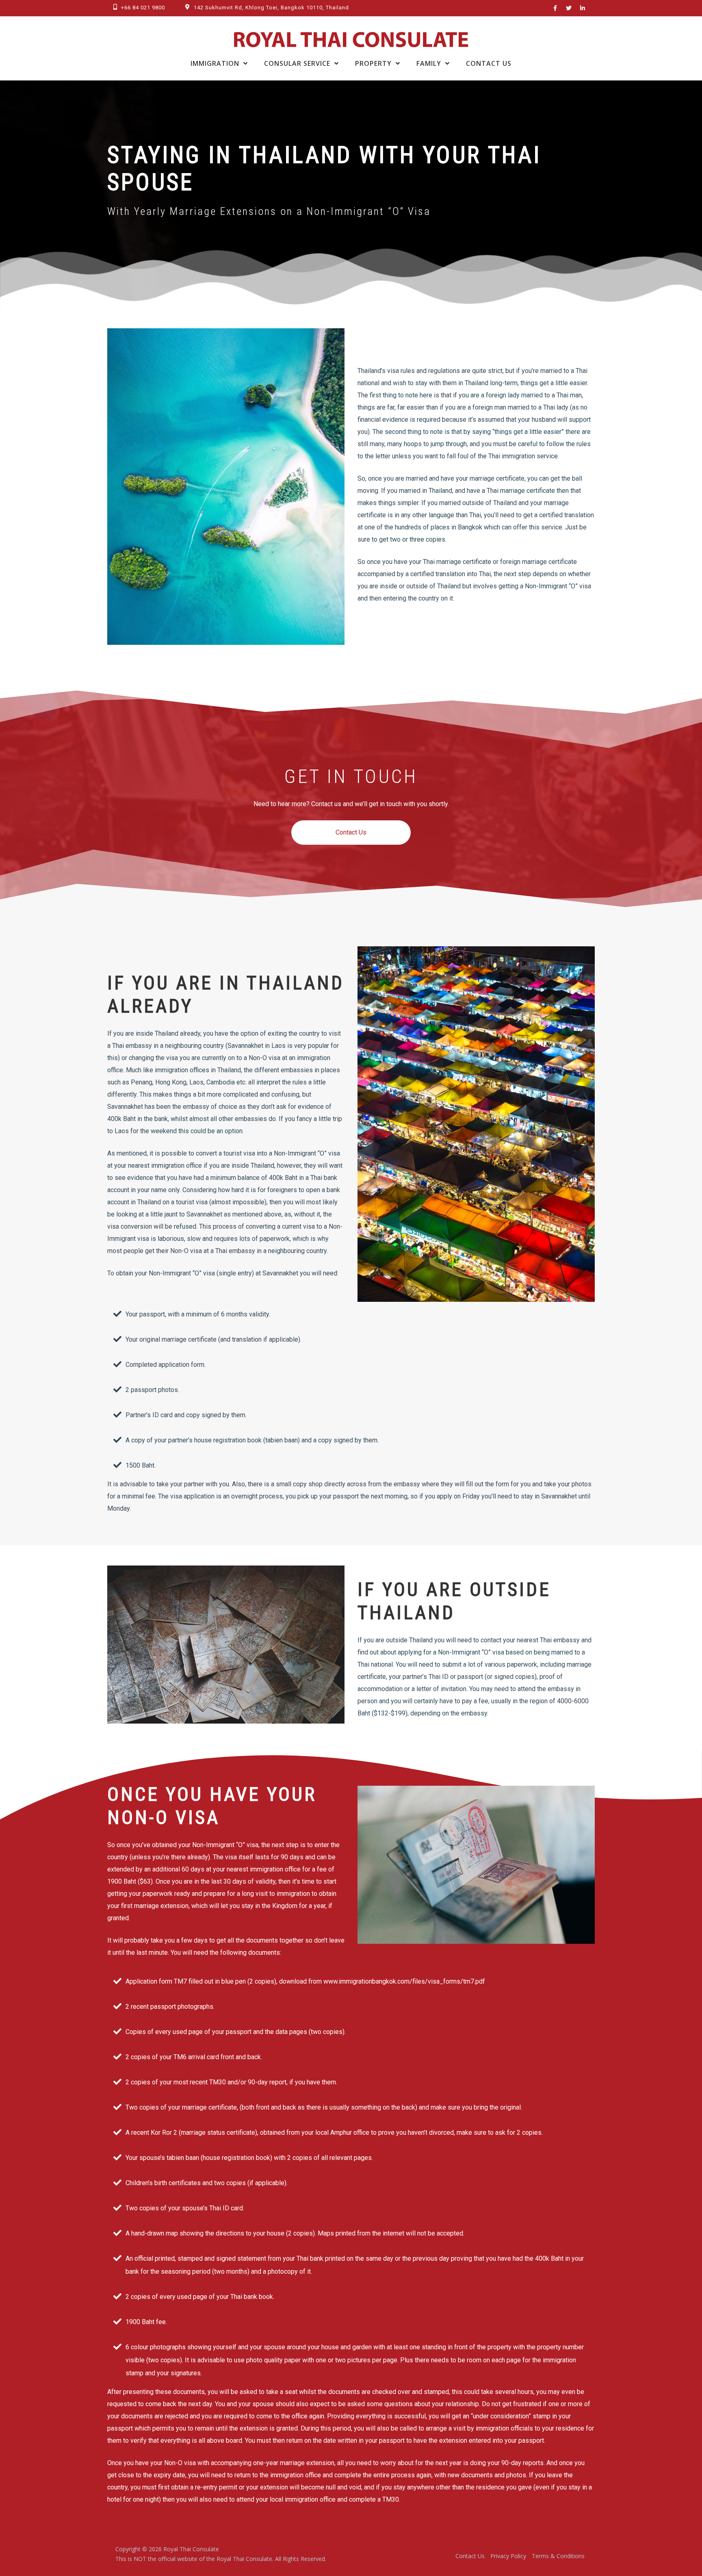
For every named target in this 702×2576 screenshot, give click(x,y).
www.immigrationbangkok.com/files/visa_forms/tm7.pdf (404, 1981)
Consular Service (297, 63)
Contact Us (489, 63)
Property (373, 63)
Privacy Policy (508, 2556)
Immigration (215, 63)
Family (429, 63)
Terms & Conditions (558, 2556)
